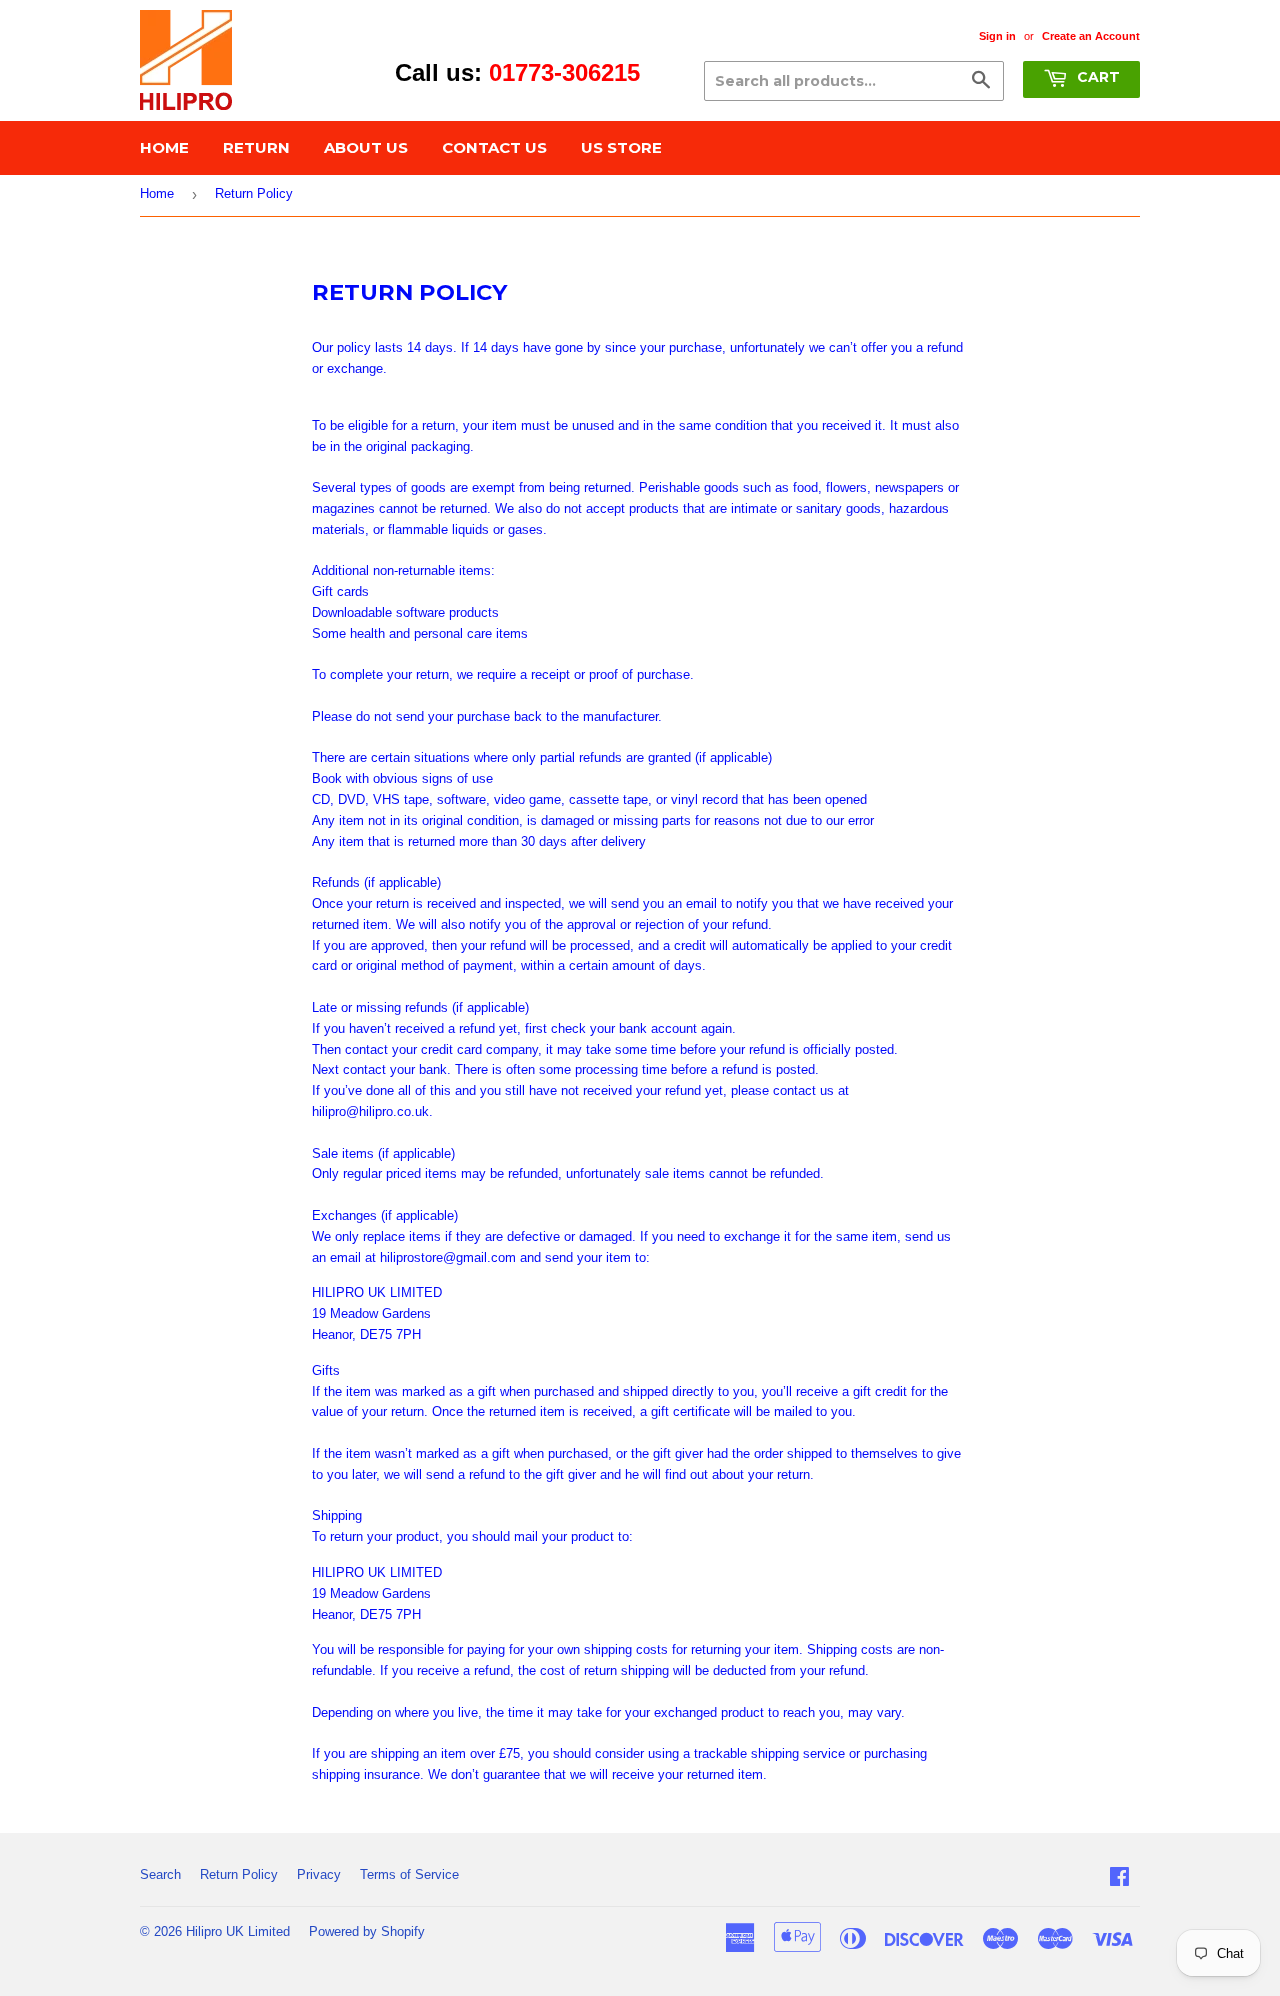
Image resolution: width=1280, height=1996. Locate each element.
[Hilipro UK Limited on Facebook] (1119, 1879)
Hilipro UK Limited (238, 1931)
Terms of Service (409, 1874)
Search (160, 1874)
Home (164, 147)
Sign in (997, 36)
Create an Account (1091, 36)
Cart (1096, 77)
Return (256, 147)
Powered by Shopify (367, 1931)
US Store (621, 147)
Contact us (494, 147)
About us (366, 147)
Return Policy (239, 1874)
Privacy (319, 1874)
